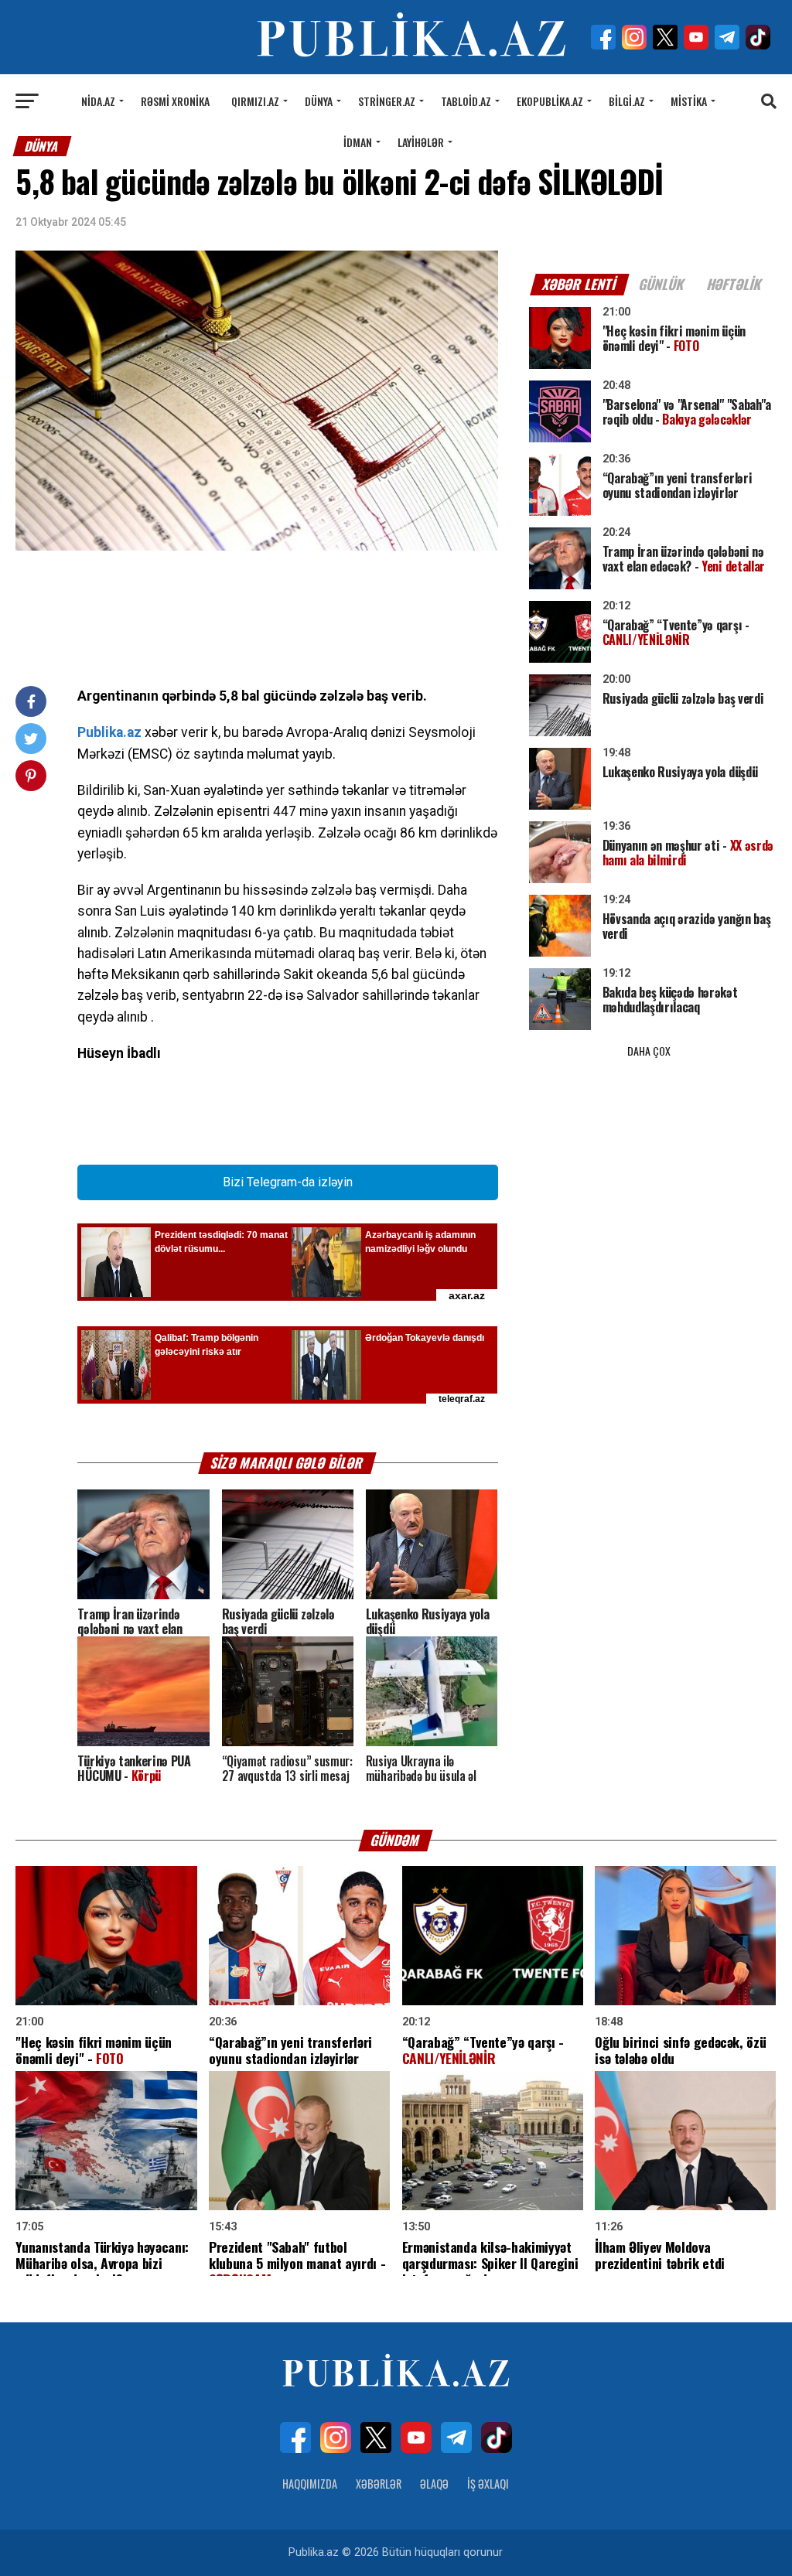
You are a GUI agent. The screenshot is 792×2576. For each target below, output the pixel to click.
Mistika (689, 101)
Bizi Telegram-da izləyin (288, 1182)
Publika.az (109, 732)
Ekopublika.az (550, 101)
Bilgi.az (627, 101)
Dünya (319, 101)
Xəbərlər (379, 2484)
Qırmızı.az (255, 101)
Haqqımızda (310, 2484)
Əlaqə (434, 2484)
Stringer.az (387, 101)
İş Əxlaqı (488, 2484)
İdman (358, 142)
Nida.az (98, 101)
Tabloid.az (466, 101)
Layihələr (421, 142)
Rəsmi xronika (175, 101)
